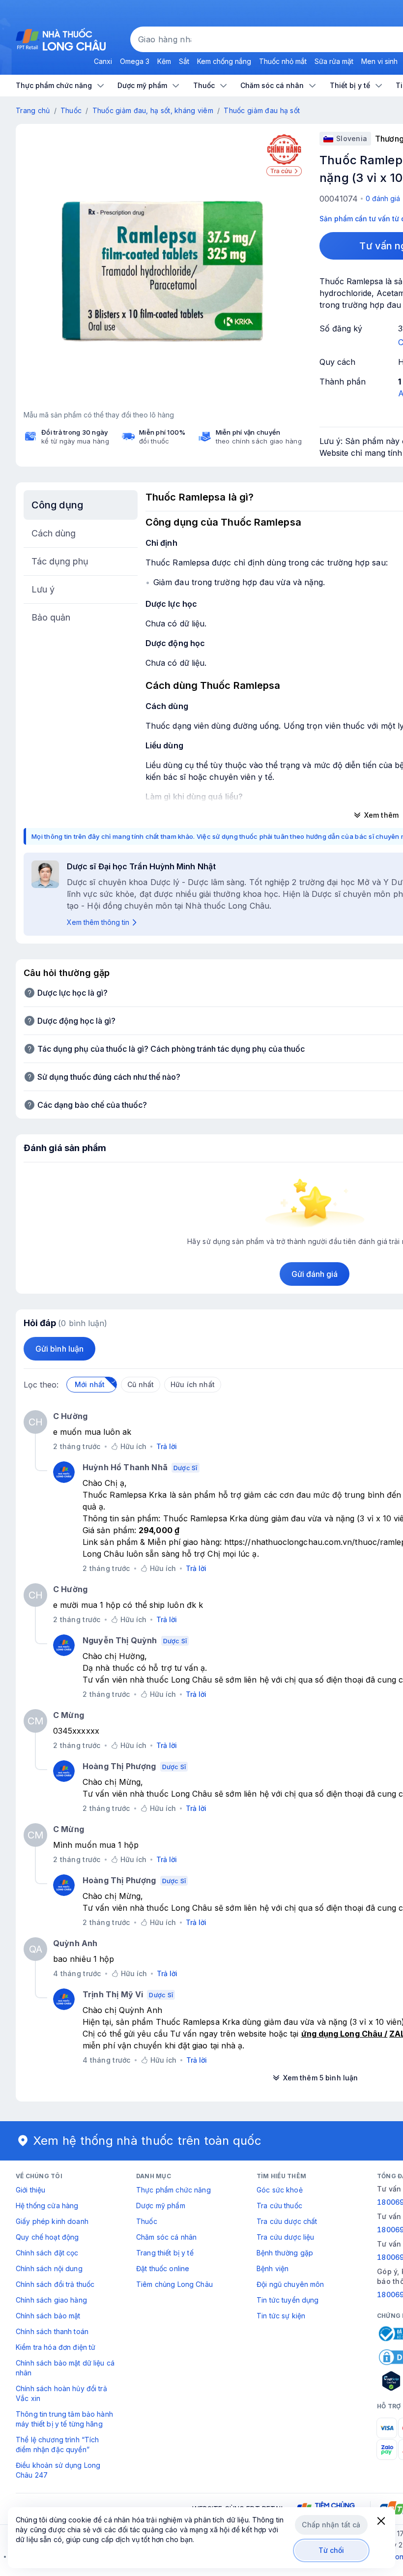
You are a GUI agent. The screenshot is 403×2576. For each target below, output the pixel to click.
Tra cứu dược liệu (285, 2237)
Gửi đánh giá (315, 1274)
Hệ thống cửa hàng (47, 2206)
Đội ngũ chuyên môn (290, 2284)
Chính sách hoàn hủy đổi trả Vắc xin (61, 2393)
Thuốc (71, 110)
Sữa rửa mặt (334, 61)
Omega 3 (135, 61)
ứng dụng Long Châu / (345, 2034)
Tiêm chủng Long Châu (174, 2284)
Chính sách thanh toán (52, 2331)
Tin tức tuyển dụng (288, 2300)
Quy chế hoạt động (47, 2237)
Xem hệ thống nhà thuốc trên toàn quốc (147, 2141)
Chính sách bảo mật (48, 2316)
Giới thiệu (30, 2190)
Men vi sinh (379, 61)
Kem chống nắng (224, 61)
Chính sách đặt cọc (47, 2253)
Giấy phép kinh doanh (52, 2221)
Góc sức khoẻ (280, 2190)
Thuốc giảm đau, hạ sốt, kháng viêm (153, 110)
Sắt (184, 61)
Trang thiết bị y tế (165, 2253)
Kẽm (164, 61)
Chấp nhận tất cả (331, 2525)
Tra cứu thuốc (279, 2206)
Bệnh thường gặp (285, 2253)
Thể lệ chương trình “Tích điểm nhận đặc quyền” (58, 2444)
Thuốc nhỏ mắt (283, 61)
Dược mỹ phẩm (161, 2206)
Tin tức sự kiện (281, 2316)
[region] (163, 271)
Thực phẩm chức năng (173, 2190)
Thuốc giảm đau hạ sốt (262, 110)
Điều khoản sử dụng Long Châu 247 (58, 2470)
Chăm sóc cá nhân (166, 2237)
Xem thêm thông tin (98, 922)
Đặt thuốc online (163, 2268)
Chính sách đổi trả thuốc (55, 2284)
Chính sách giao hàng (51, 2300)
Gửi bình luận (59, 1349)
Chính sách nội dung (49, 2268)
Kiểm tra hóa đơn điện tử (56, 2347)
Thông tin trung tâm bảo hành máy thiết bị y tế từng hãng (64, 2419)
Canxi (103, 61)
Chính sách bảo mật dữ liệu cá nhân (65, 2368)
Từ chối (331, 2550)
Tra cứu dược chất (287, 2221)
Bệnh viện (273, 2268)
